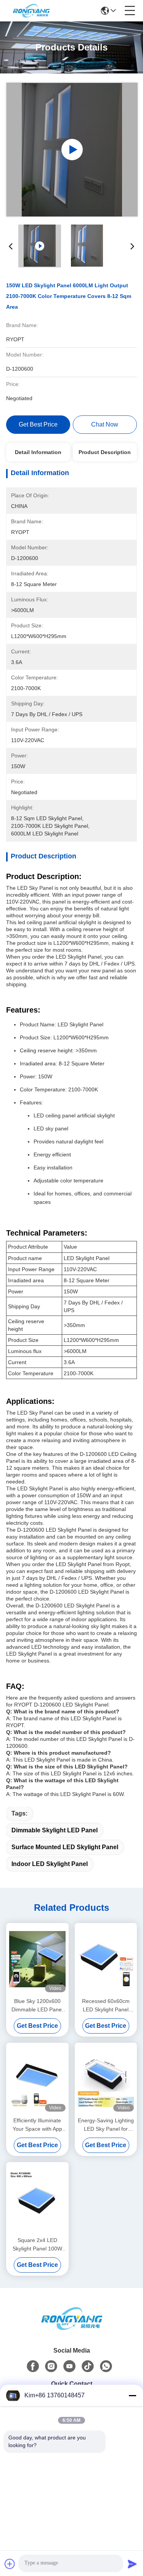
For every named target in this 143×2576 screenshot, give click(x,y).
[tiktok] (88, 2366)
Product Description (105, 452)
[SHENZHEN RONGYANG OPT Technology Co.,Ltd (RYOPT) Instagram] (51, 2366)
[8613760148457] (106, 2366)
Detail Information (38, 452)
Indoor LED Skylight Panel (50, 1864)
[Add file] (10, 2564)
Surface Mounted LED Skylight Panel (65, 1847)
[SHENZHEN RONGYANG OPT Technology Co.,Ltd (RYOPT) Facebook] (33, 2366)
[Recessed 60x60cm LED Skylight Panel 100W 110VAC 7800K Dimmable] (106, 1959)
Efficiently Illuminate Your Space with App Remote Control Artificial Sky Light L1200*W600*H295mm (37, 2125)
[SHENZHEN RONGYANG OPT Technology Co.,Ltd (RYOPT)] (31, 11)
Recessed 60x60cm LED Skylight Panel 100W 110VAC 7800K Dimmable (106, 2006)
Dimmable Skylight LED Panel (55, 1830)
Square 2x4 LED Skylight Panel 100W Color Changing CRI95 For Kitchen (37, 2245)
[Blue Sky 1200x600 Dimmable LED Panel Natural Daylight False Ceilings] (37, 1959)
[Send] (132, 2564)
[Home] (72, 2319)
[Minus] (132, 2395)
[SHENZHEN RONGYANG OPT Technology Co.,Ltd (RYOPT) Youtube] (69, 2366)
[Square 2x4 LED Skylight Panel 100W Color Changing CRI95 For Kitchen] (37, 2198)
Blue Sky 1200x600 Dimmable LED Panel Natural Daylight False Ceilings (37, 2006)
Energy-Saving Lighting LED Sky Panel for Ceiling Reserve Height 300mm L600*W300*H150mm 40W (106, 2125)
